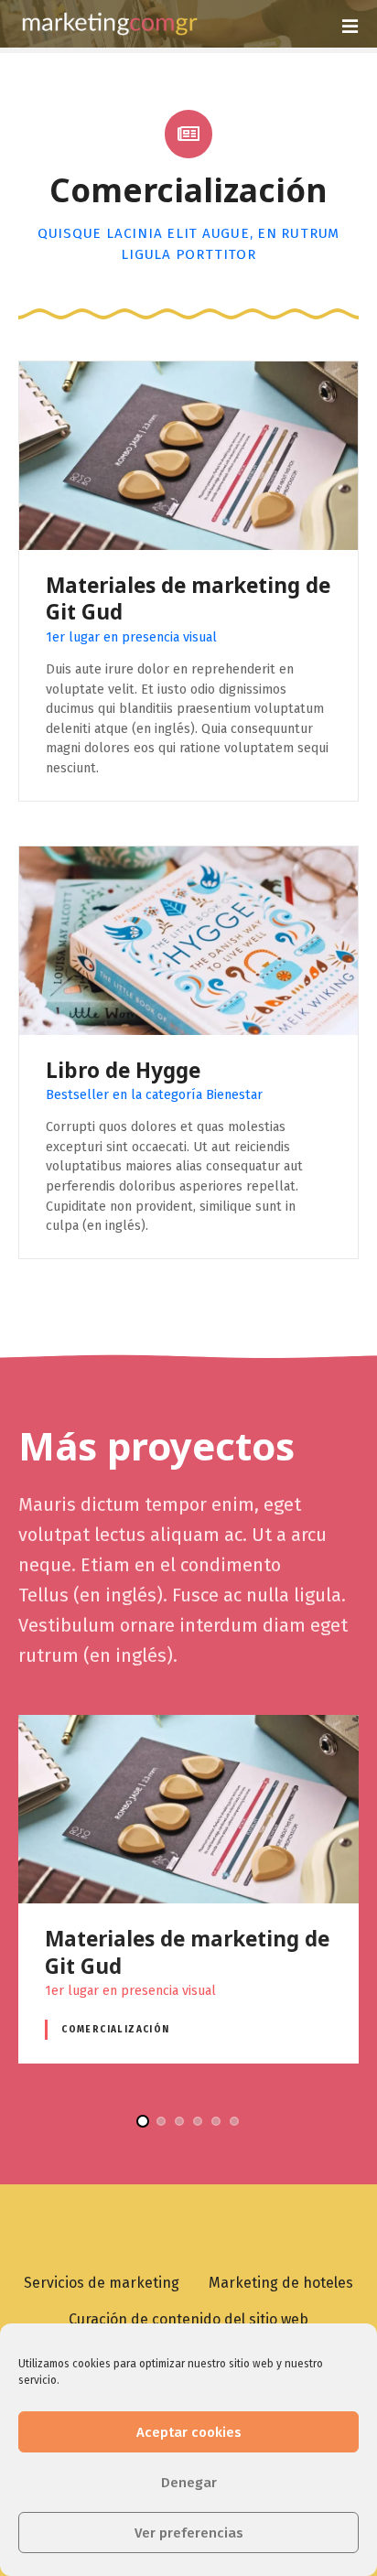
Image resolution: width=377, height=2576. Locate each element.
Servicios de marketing (102, 2283)
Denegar (189, 2483)
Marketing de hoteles (281, 2283)
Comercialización (116, 2030)
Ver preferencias (189, 2533)
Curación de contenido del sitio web (188, 2319)
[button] (143, 2121)
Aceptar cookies (189, 2432)
